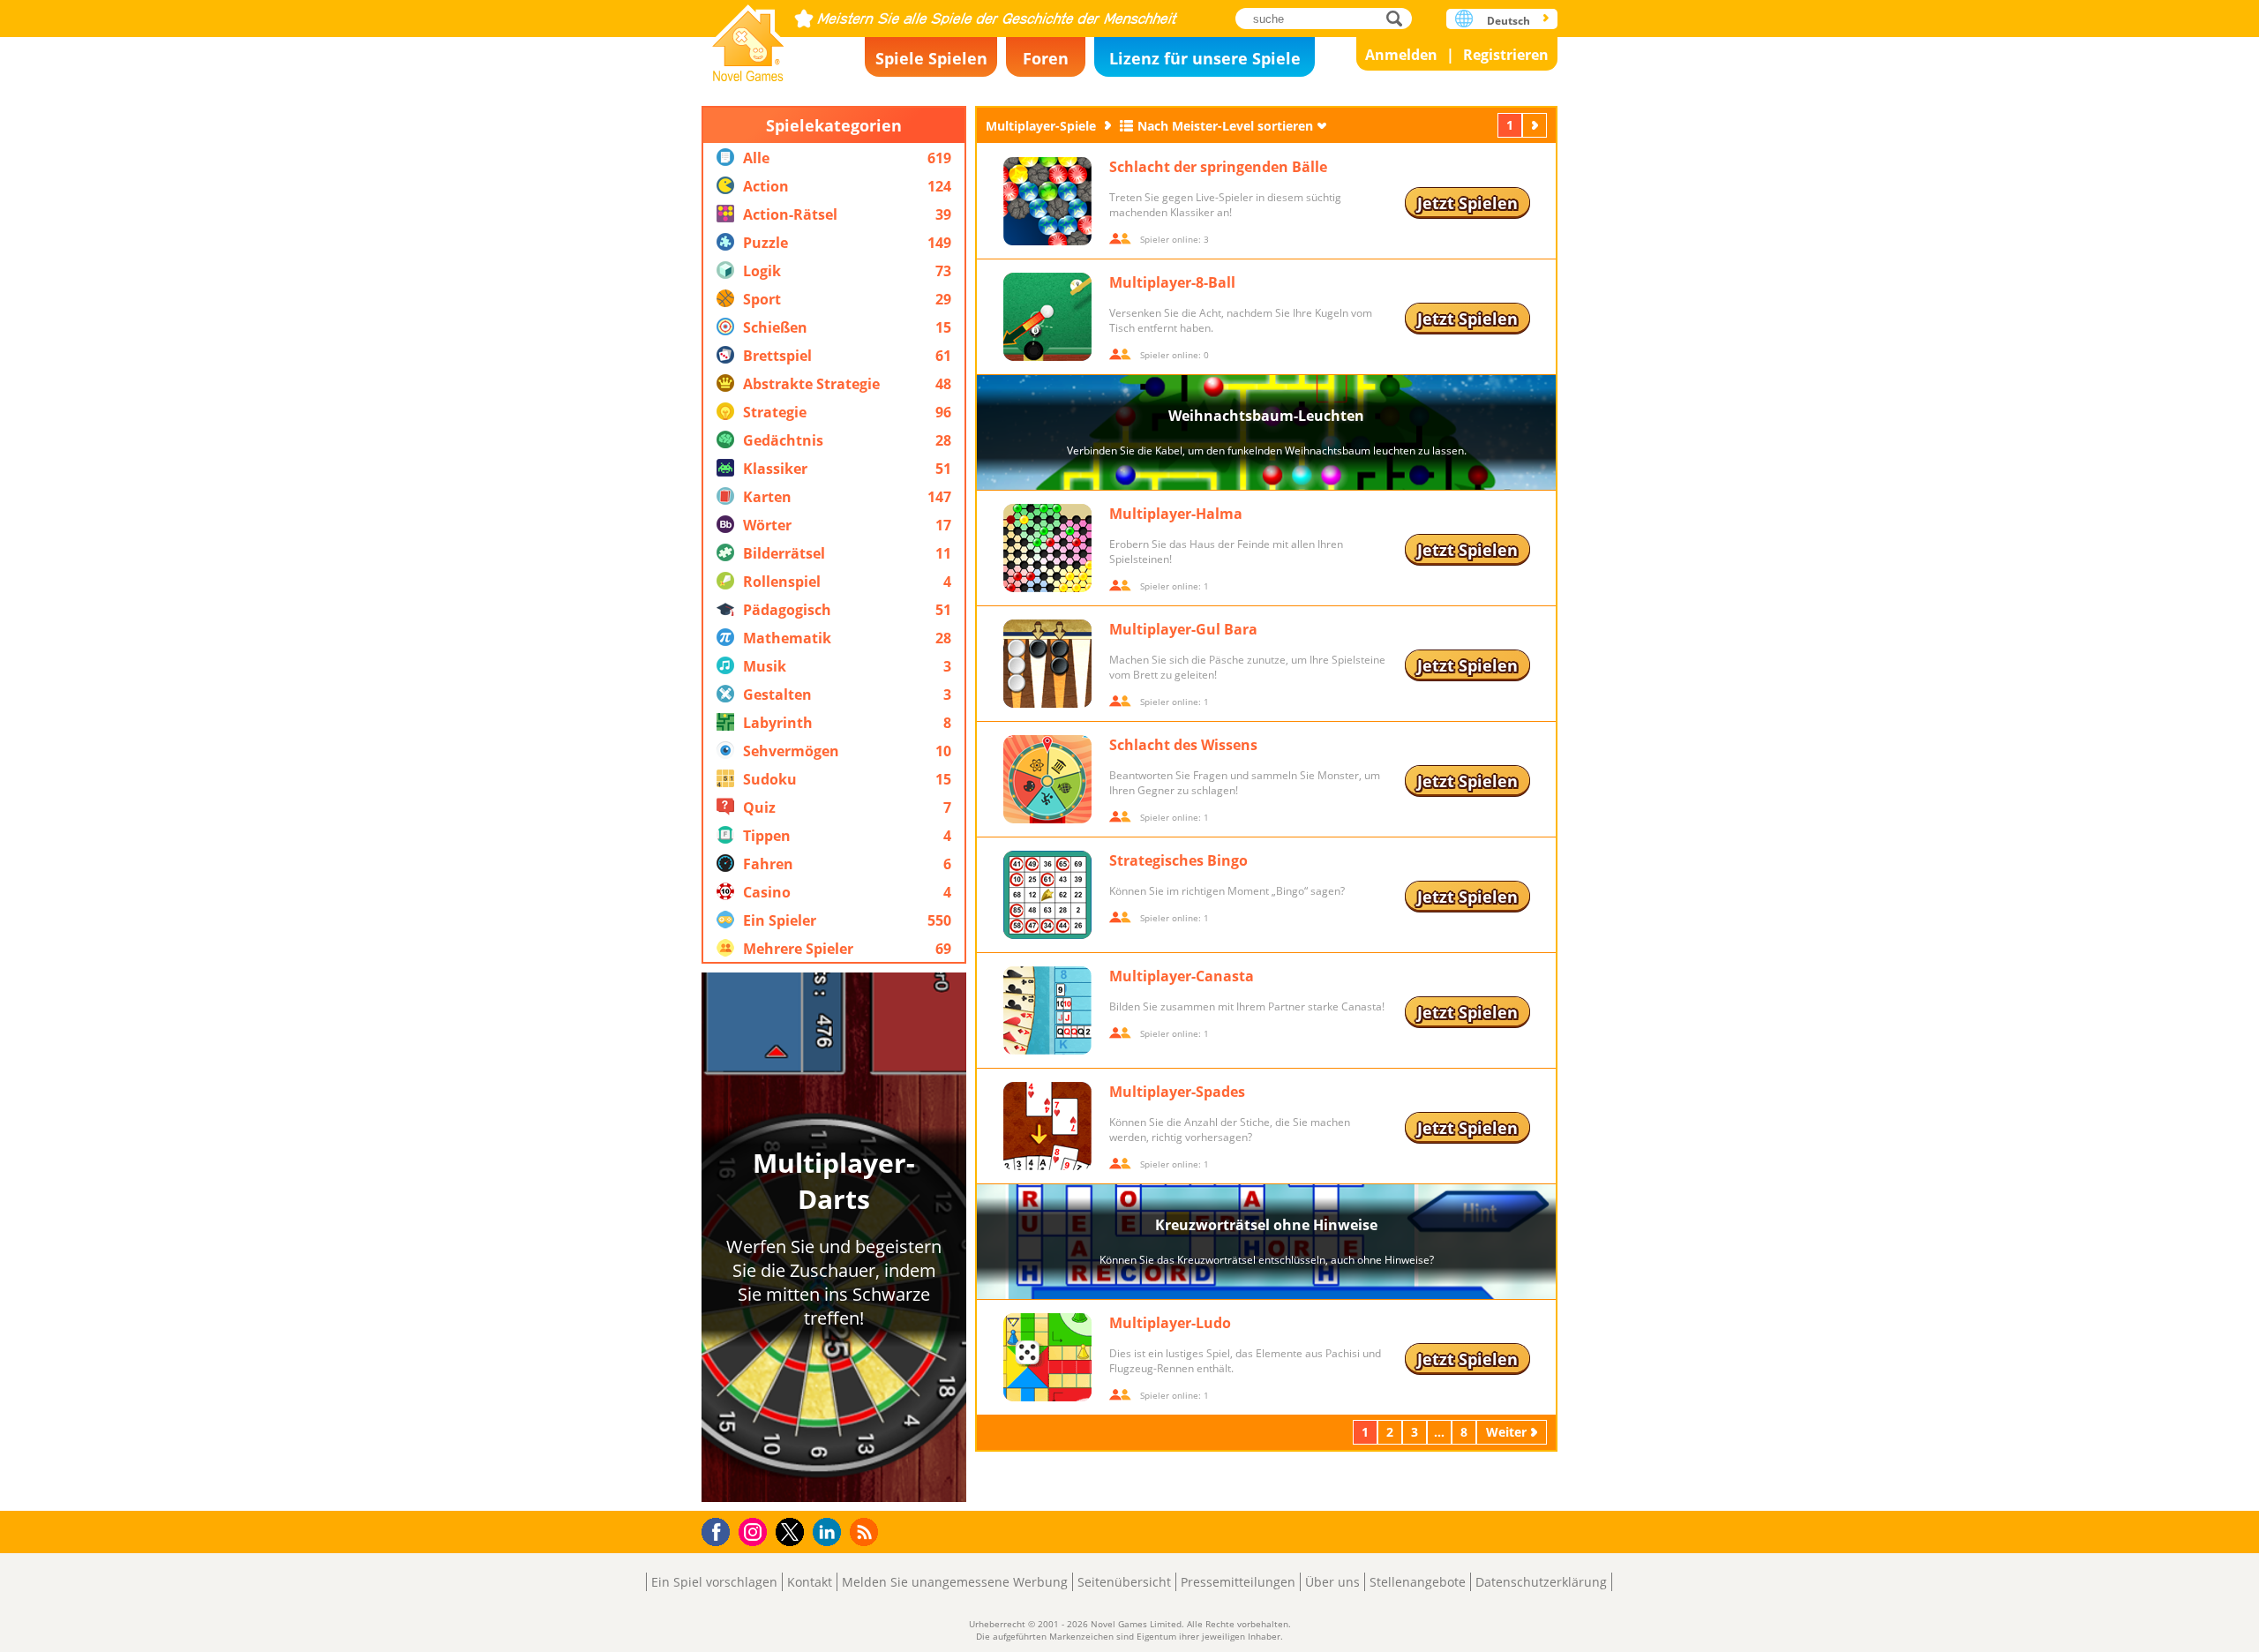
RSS (866, 1532)
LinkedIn (830, 1532)
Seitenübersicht (1124, 1582)
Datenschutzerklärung (1541, 1582)
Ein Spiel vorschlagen (714, 1582)
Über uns (1332, 1582)
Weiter (1536, 125)
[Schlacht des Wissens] (1047, 779)
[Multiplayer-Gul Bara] (1047, 664)
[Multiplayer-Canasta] (1047, 1010)
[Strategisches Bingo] (1047, 895)
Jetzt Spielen (1467, 203)
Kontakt (810, 1582)
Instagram (755, 1531)
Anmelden (1401, 55)
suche (1399, 18)
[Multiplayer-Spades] (1047, 1126)
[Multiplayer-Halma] (1047, 548)
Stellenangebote (1418, 1582)
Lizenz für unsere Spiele (1205, 58)
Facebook (720, 1530)
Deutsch (1509, 21)
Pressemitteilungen (1238, 1582)
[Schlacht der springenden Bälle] (1047, 201)
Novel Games (748, 38)
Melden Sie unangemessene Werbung (955, 1582)
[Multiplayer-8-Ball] (1047, 317)
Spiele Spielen (931, 58)
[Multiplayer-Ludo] (1047, 1357)
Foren (1046, 58)
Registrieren (1506, 55)
